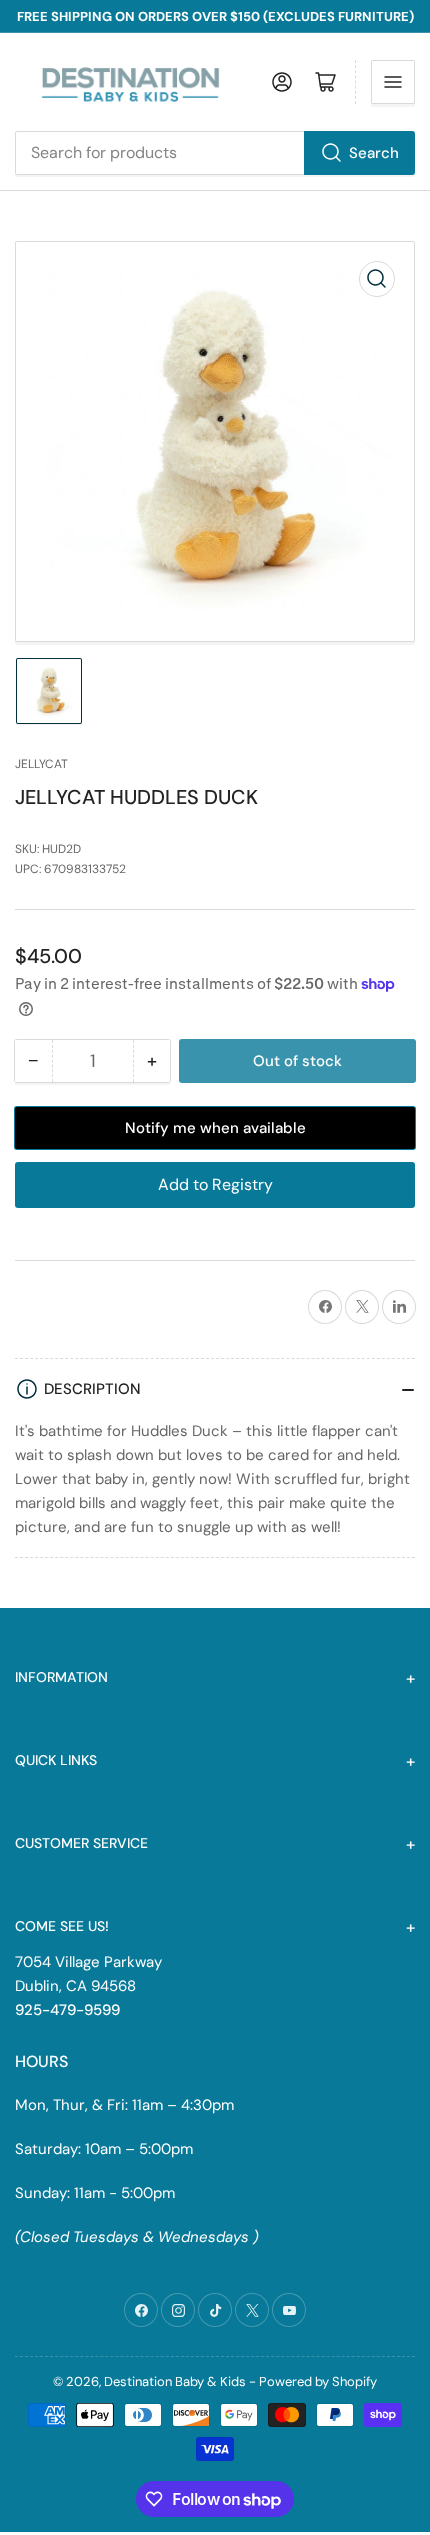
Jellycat (41, 764)
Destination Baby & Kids (175, 2381)
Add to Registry (215, 1184)
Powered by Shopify (318, 2381)
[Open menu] (393, 82)
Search (374, 153)
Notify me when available (215, 1128)
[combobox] (215, 153)
